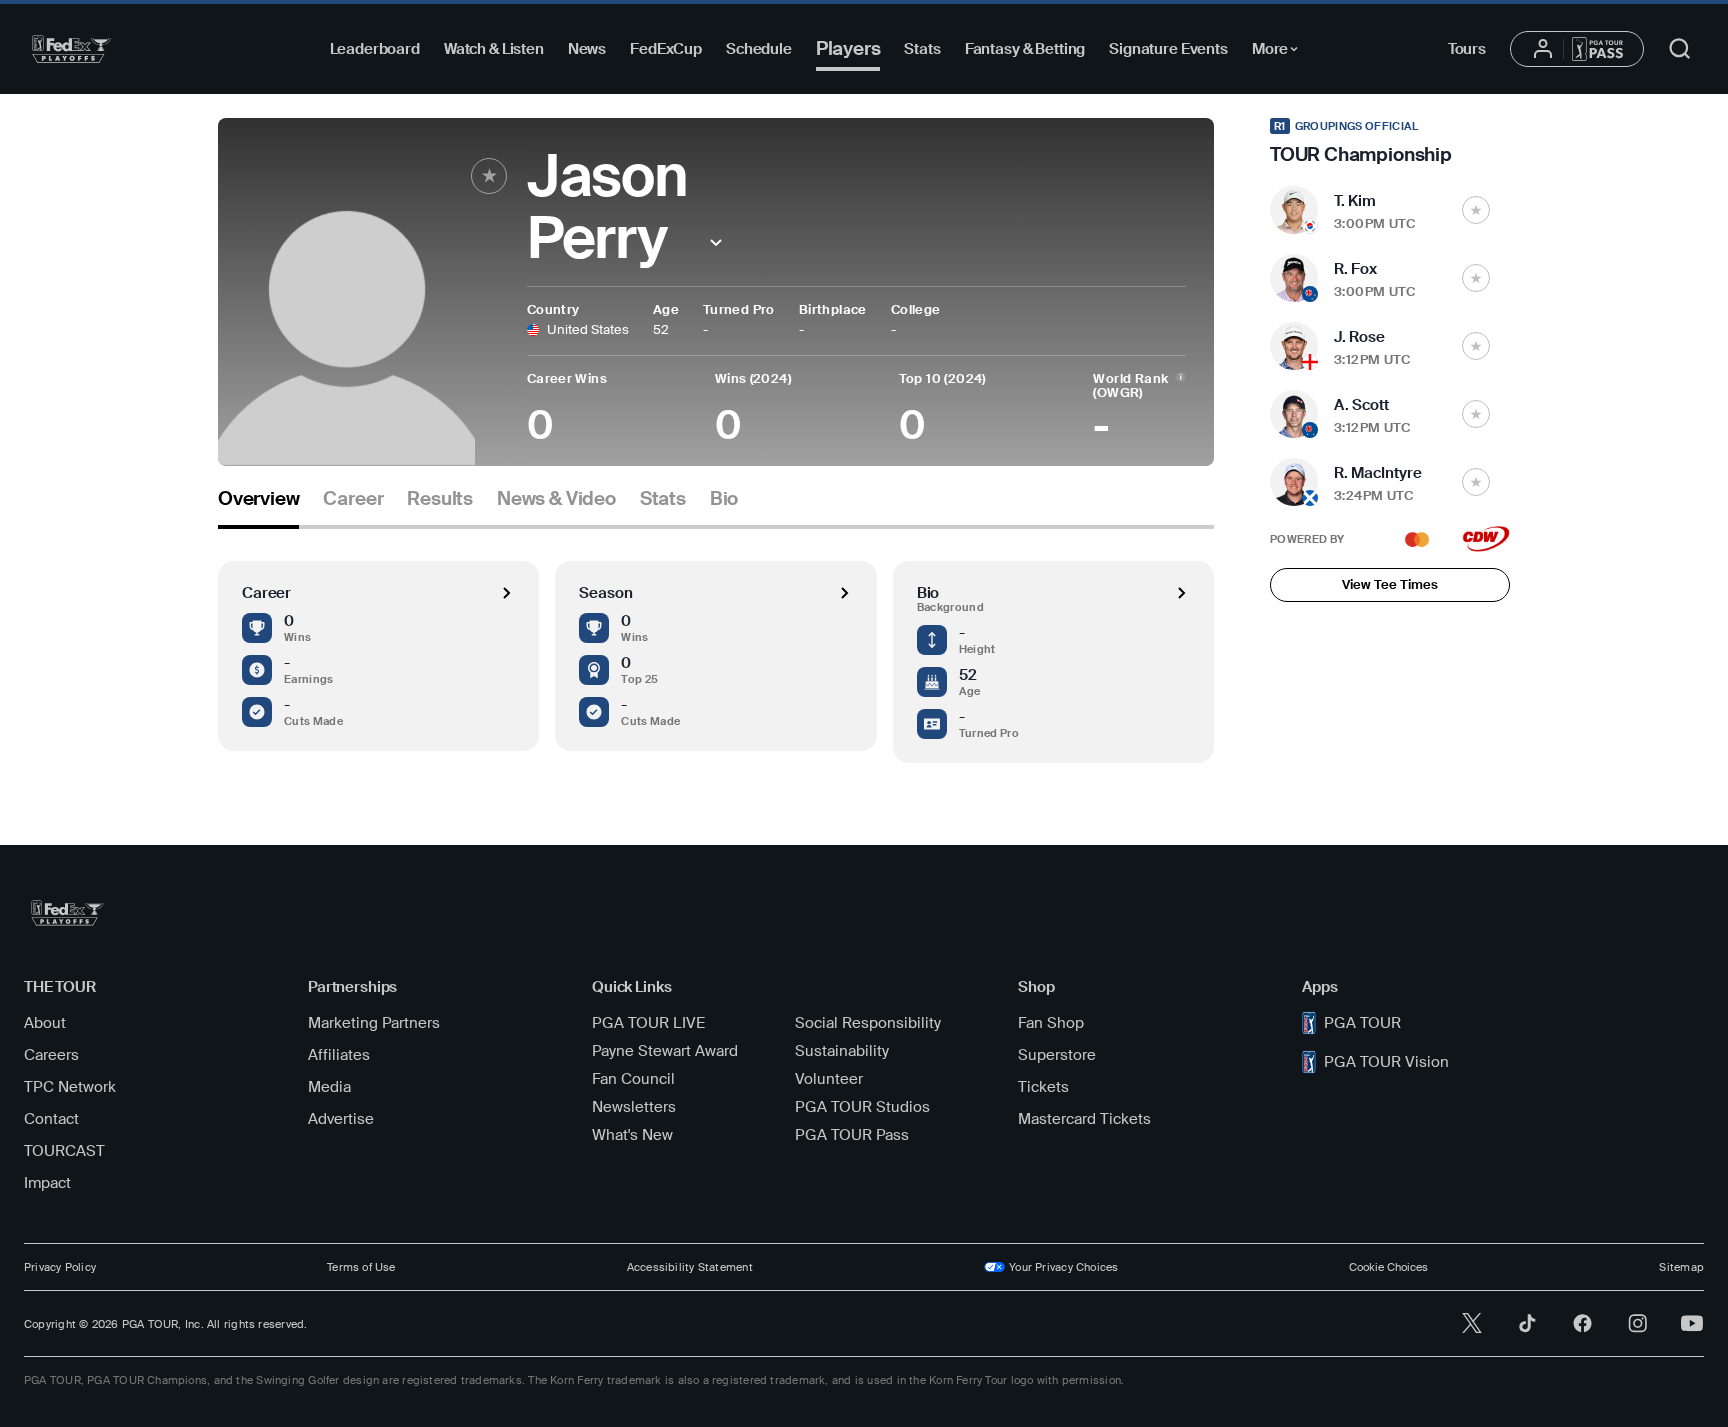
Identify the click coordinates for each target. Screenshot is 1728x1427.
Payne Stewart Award (665, 1051)
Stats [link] (663, 499)
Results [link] (440, 499)
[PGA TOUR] (71, 49)
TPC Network (70, 1087)
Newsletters (634, 1107)
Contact (51, 1119)
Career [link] (353, 499)
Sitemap (1681, 1267)
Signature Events (1168, 49)
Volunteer (829, 1079)
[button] (716, 242)
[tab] (258, 506)
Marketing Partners (374, 1023)
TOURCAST (64, 1151)
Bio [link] (724, 499)
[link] (1390, 142)
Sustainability (842, 1051)
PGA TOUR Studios (862, 1107)
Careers (51, 1055)
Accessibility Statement (690, 1267)
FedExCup (666, 49)
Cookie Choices (1388, 1267)
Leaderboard (375, 49)
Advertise (341, 1119)
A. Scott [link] (1361, 405)
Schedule (759, 49)
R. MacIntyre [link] (1378, 473)
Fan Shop (1051, 1023)
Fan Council (633, 1079)
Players (848, 48)
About (45, 1023)
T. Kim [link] (1355, 201)
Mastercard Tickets (1084, 1119)
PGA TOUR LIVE (648, 1023)
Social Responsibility (868, 1023)
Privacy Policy (60, 1267)
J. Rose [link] (1359, 337)
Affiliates (339, 1055)
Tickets (1043, 1087)
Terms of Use (361, 1267)
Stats (922, 49)
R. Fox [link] (1355, 269)
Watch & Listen (494, 49)
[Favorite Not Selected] (1476, 210)
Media (329, 1087)
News (587, 49)
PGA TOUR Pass (852, 1135)
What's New (632, 1135)
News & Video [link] (556, 499)
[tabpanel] (716, 646)
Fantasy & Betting (1025, 49)
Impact (47, 1183)
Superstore (1057, 1055)
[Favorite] (489, 176)
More (1280, 52)
